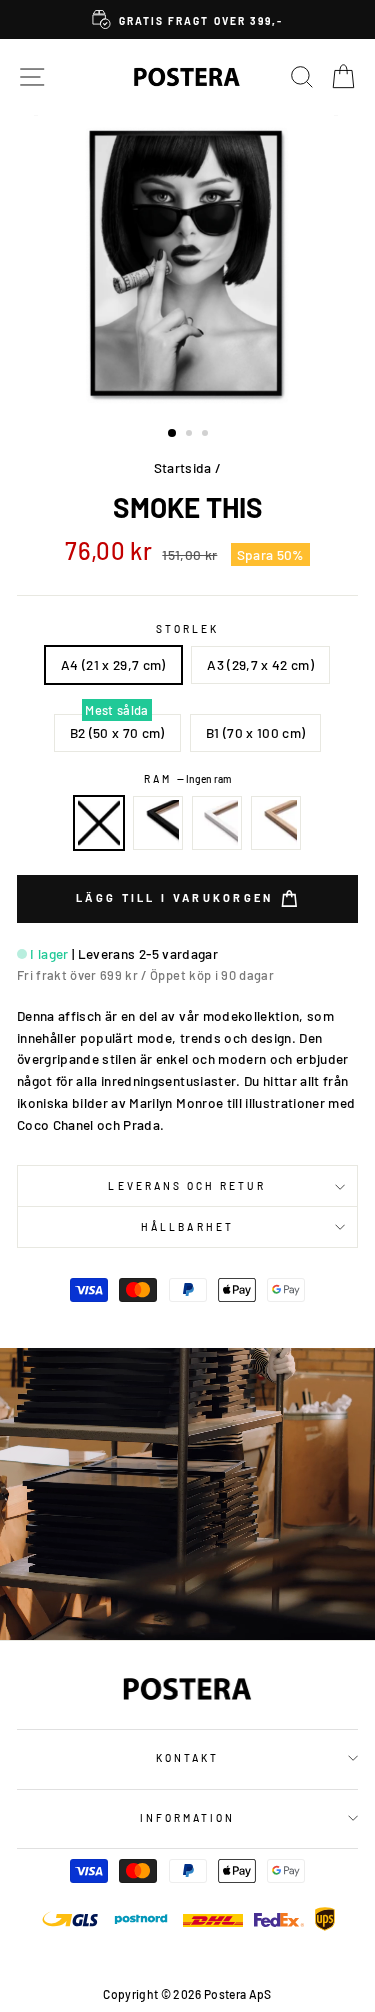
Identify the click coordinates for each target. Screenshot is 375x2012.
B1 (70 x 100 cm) (255, 732)
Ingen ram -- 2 (99, 823)
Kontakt (187, 1758)
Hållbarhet (187, 1227)
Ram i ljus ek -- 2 (276, 823)
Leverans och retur (187, 1186)
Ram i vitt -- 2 (217, 823)
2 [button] (191, 435)
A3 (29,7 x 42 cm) (260, 664)
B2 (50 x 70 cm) (117, 732)
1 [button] (173, 434)
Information (188, 1818)
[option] (187, 19)
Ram (187, 779)
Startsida (183, 467)
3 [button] (207, 435)
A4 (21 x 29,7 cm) (113, 664)
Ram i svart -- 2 (158, 823)
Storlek (187, 629)
